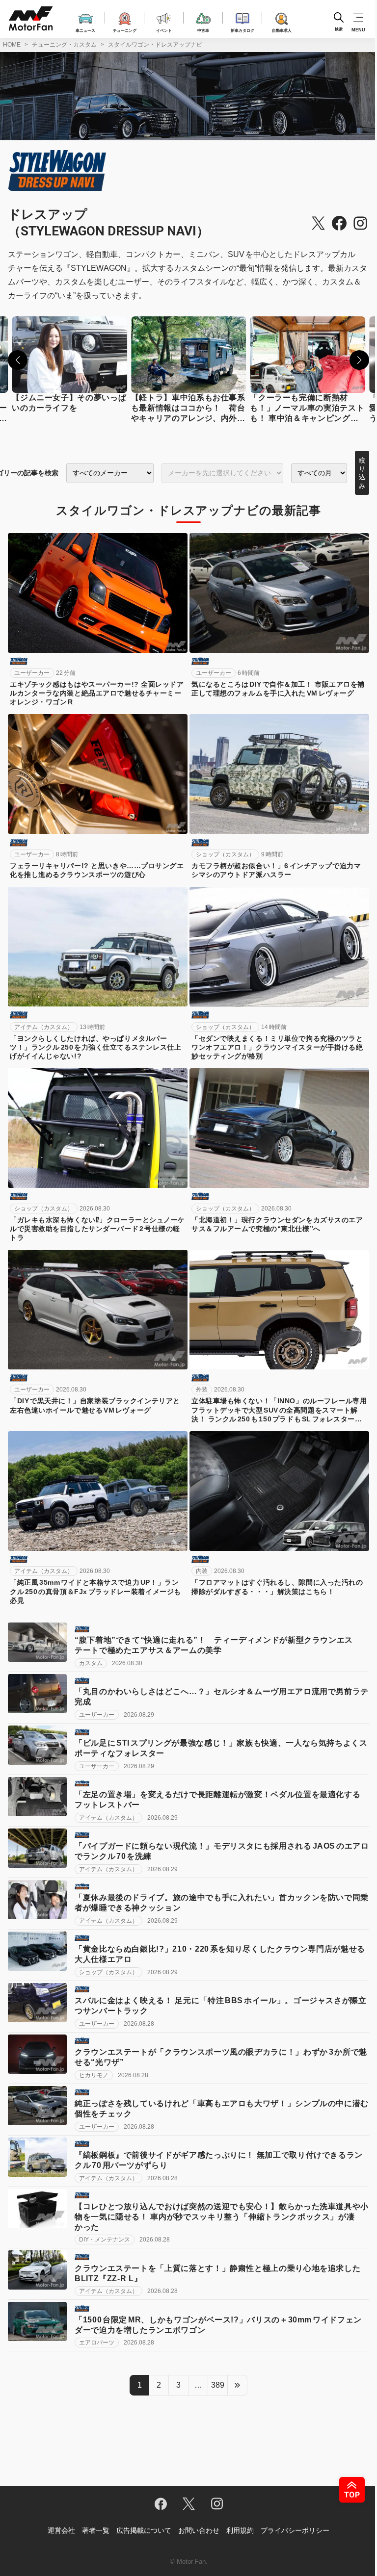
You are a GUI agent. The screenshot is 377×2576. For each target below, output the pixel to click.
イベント (164, 30)
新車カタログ (242, 30)
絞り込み (362, 473)
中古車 (203, 30)
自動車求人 (282, 30)
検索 (339, 29)
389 (218, 2385)
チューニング (125, 30)
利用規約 (240, 2530)
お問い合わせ (199, 2530)
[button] (18, 360)
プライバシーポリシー (295, 2530)
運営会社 (61, 2530)
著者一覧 (96, 2530)
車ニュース (85, 30)
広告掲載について (144, 2530)
